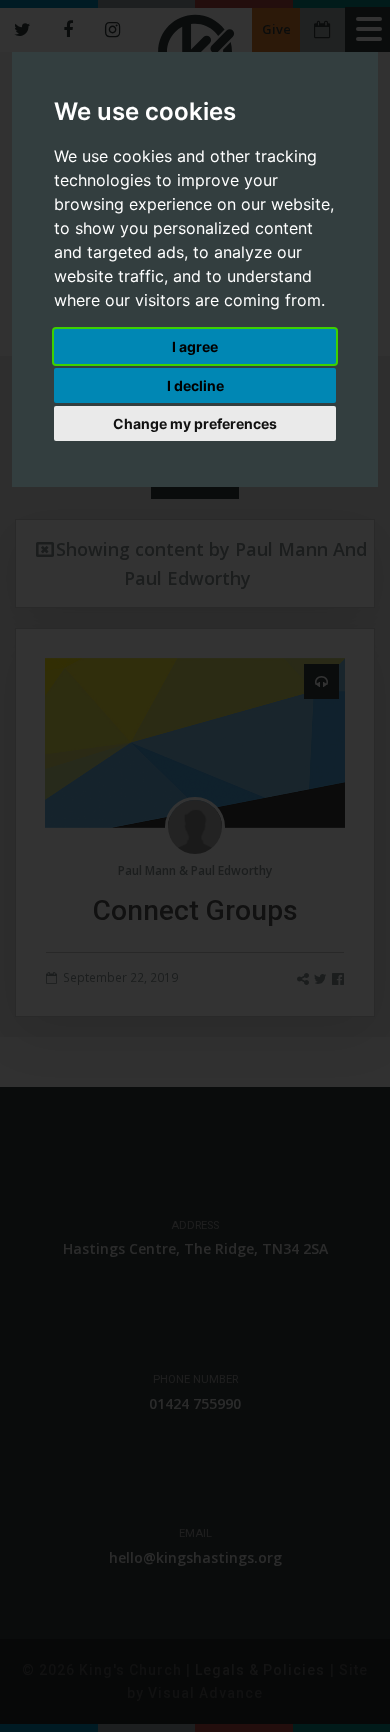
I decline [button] (195, 385)
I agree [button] (195, 346)
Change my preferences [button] (195, 423)
